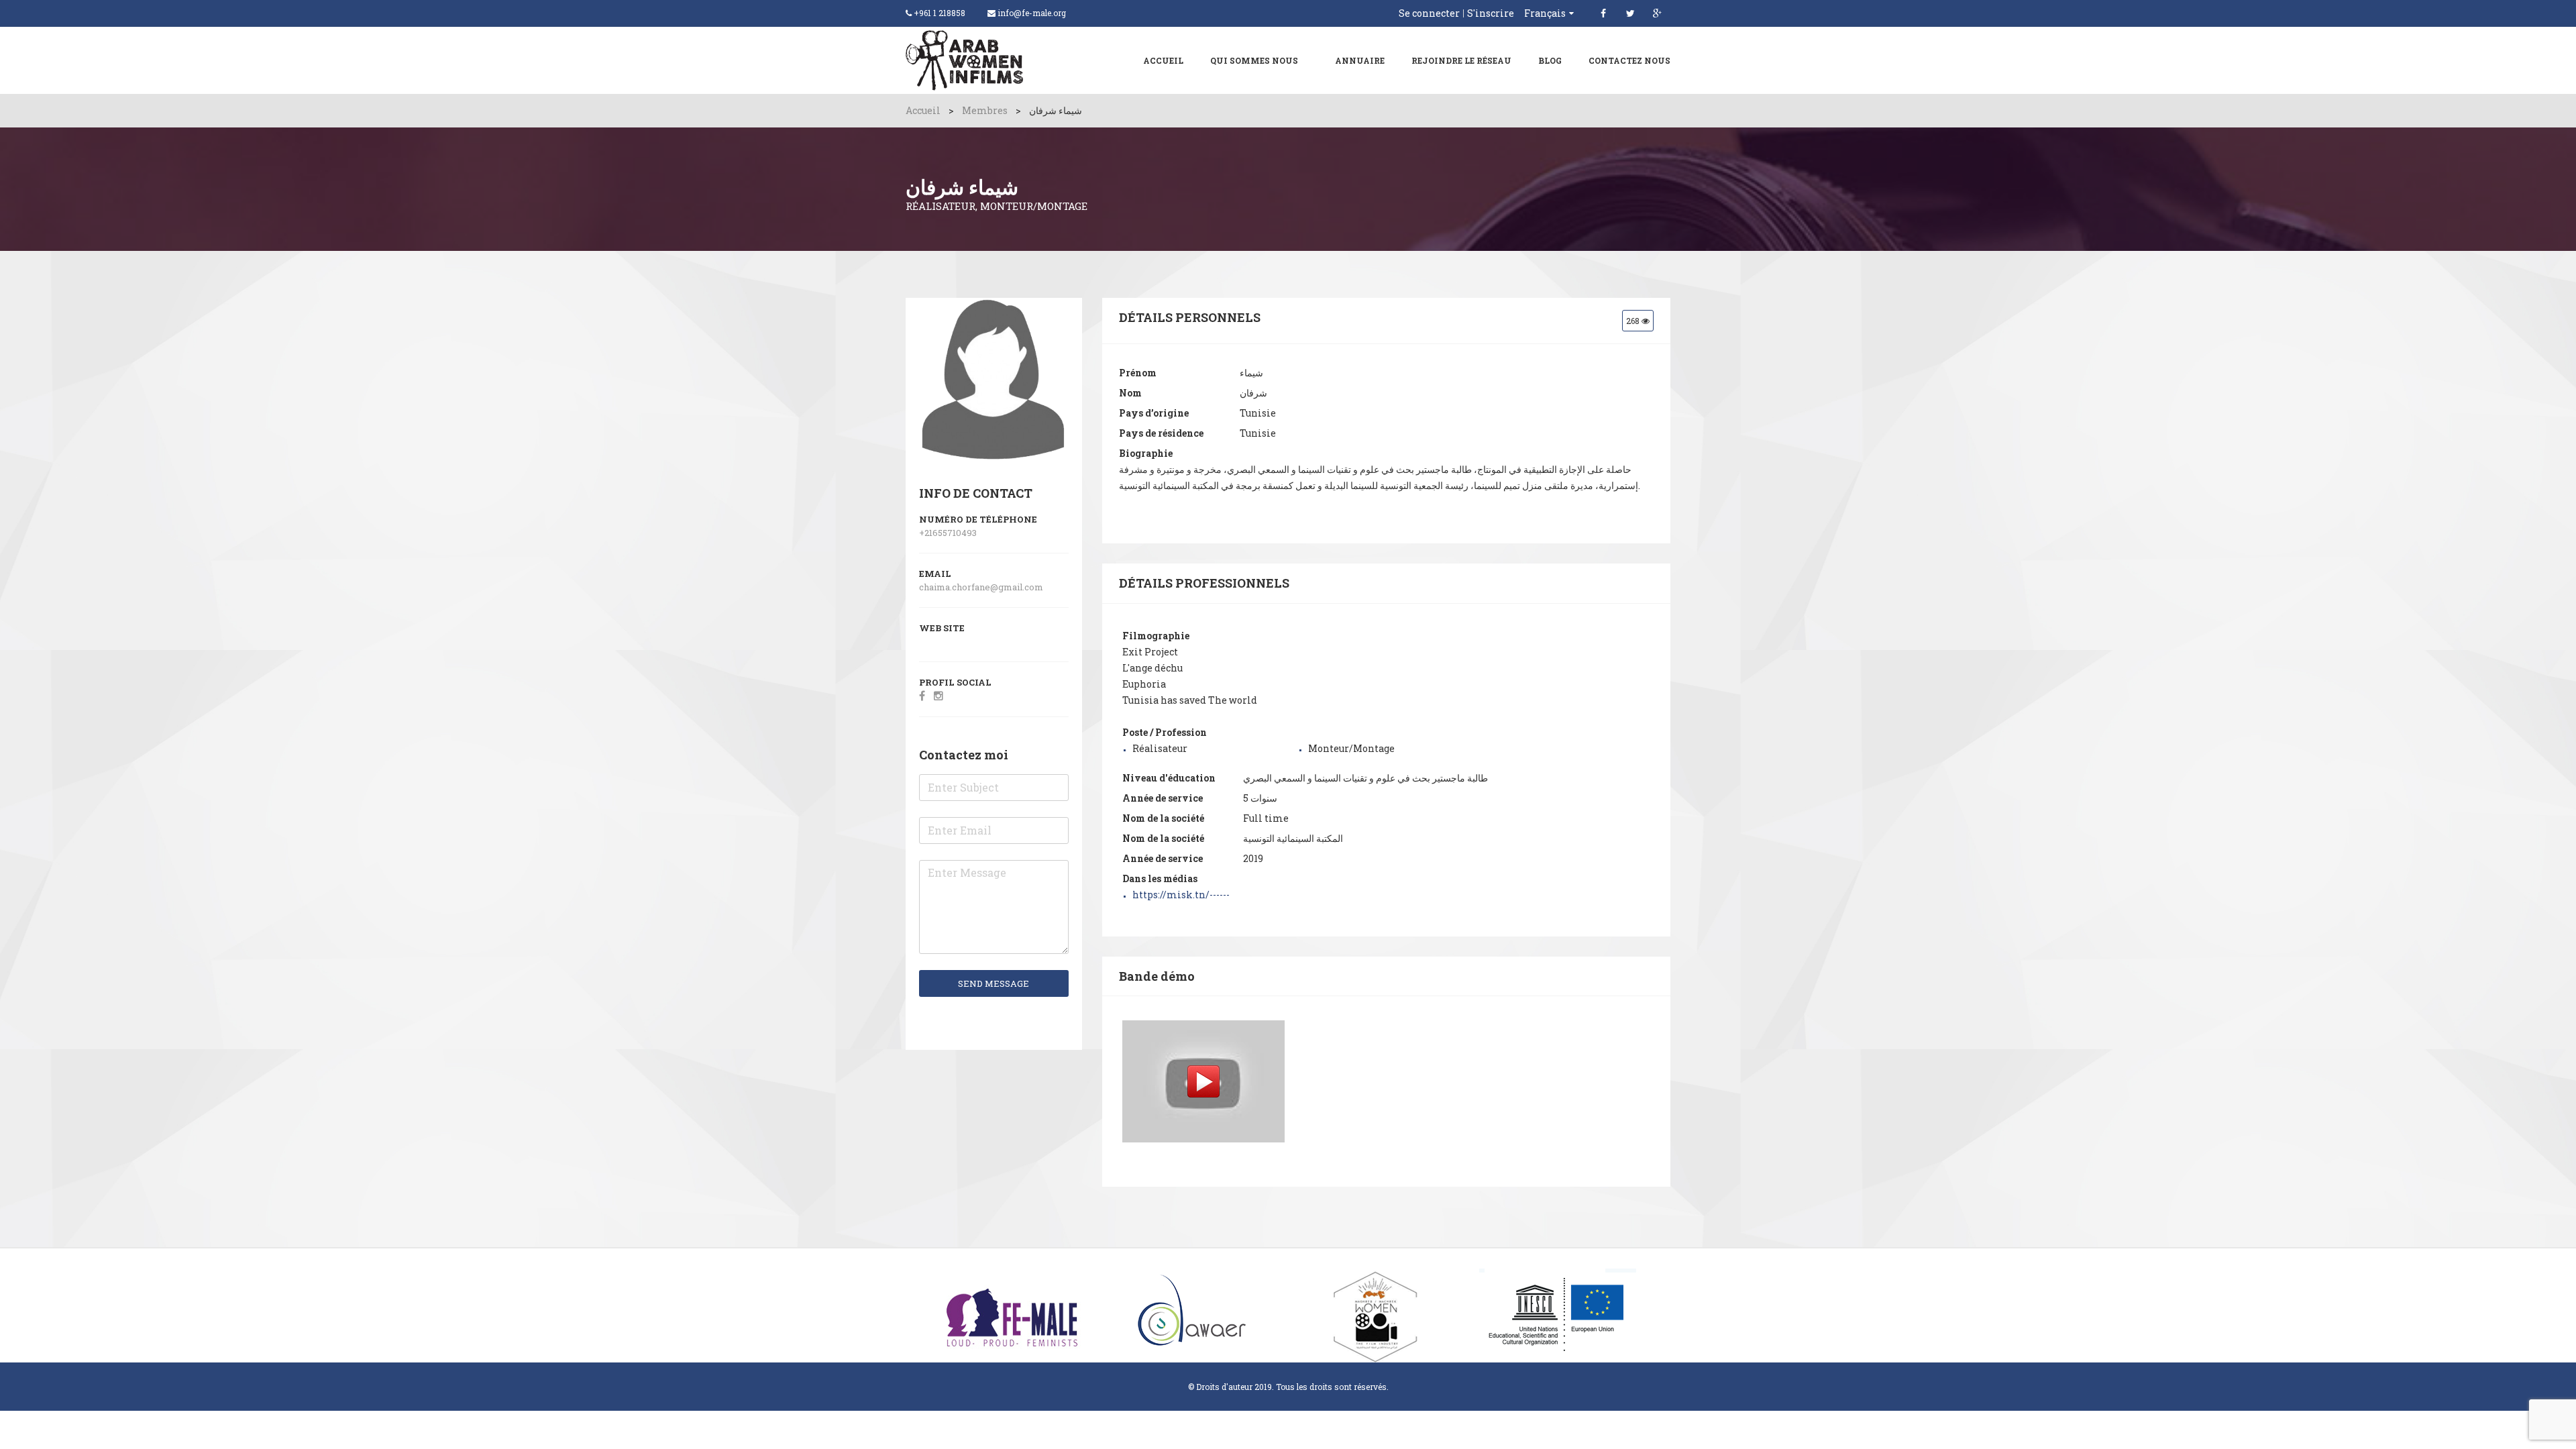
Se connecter (1429, 13)
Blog (1550, 60)
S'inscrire (1491, 13)
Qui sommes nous (1254, 60)
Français (1545, 13)
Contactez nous (1629, 60)
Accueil (1163, 60)
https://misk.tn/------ (1181, 895)
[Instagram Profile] (938, 695)
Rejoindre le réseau (1461, 60)
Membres (985, 110)
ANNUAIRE (1360, 60)
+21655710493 (948, 533)
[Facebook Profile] (922, 695)
